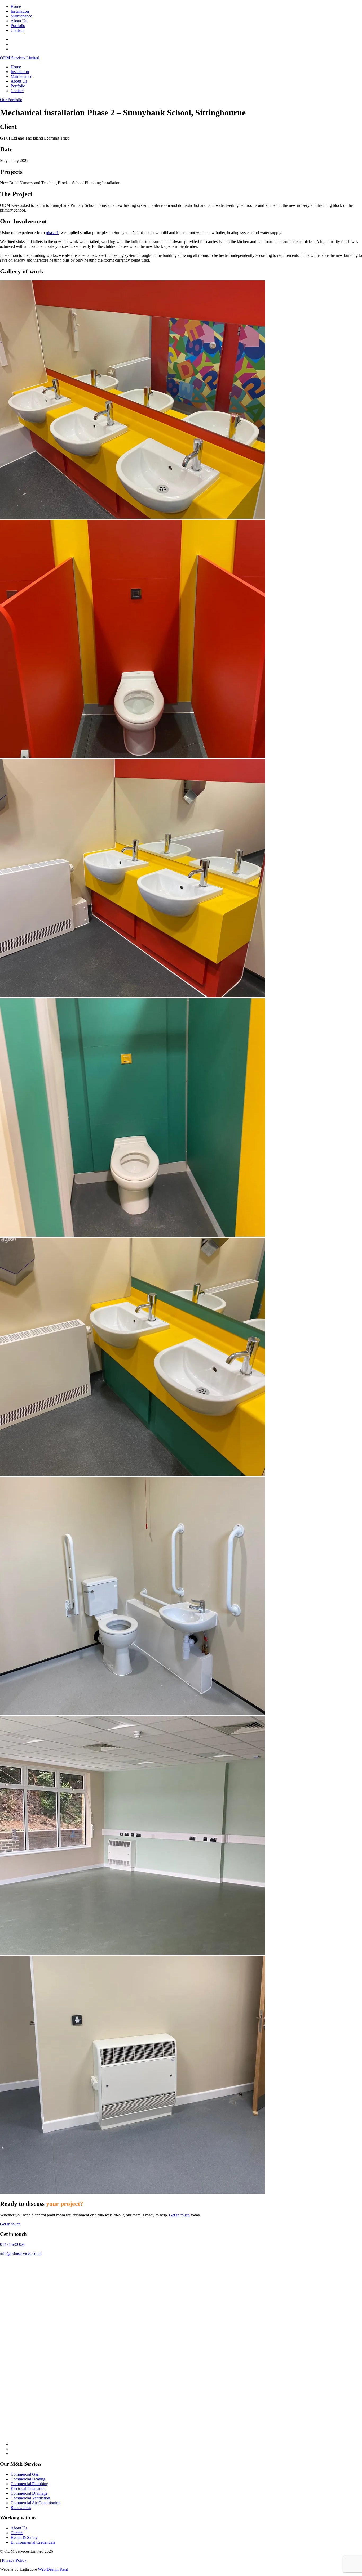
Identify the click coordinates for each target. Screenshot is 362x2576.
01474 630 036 (13, 2244)
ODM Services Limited (20, 58)
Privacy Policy (14, 2560)
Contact (17, 30)
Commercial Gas (25, 2474)
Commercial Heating (28, 2479)
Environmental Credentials (33, 2542)
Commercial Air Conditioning (36, 2503)
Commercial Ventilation (30, 2498)
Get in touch (179, 2215)
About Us (19, 21)
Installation (20, 11)
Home (16, 6)
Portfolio (18, 26)
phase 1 (52, 233)
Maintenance (21, 16)
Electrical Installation (28, 2489)
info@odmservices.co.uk (21, 2253)
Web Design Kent (53, 2569)
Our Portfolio (11, 100)
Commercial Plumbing (29, 2484)
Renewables (21, 2508)
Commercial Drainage (29, 2493)
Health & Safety (24, 2537)
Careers (17, 2533)
